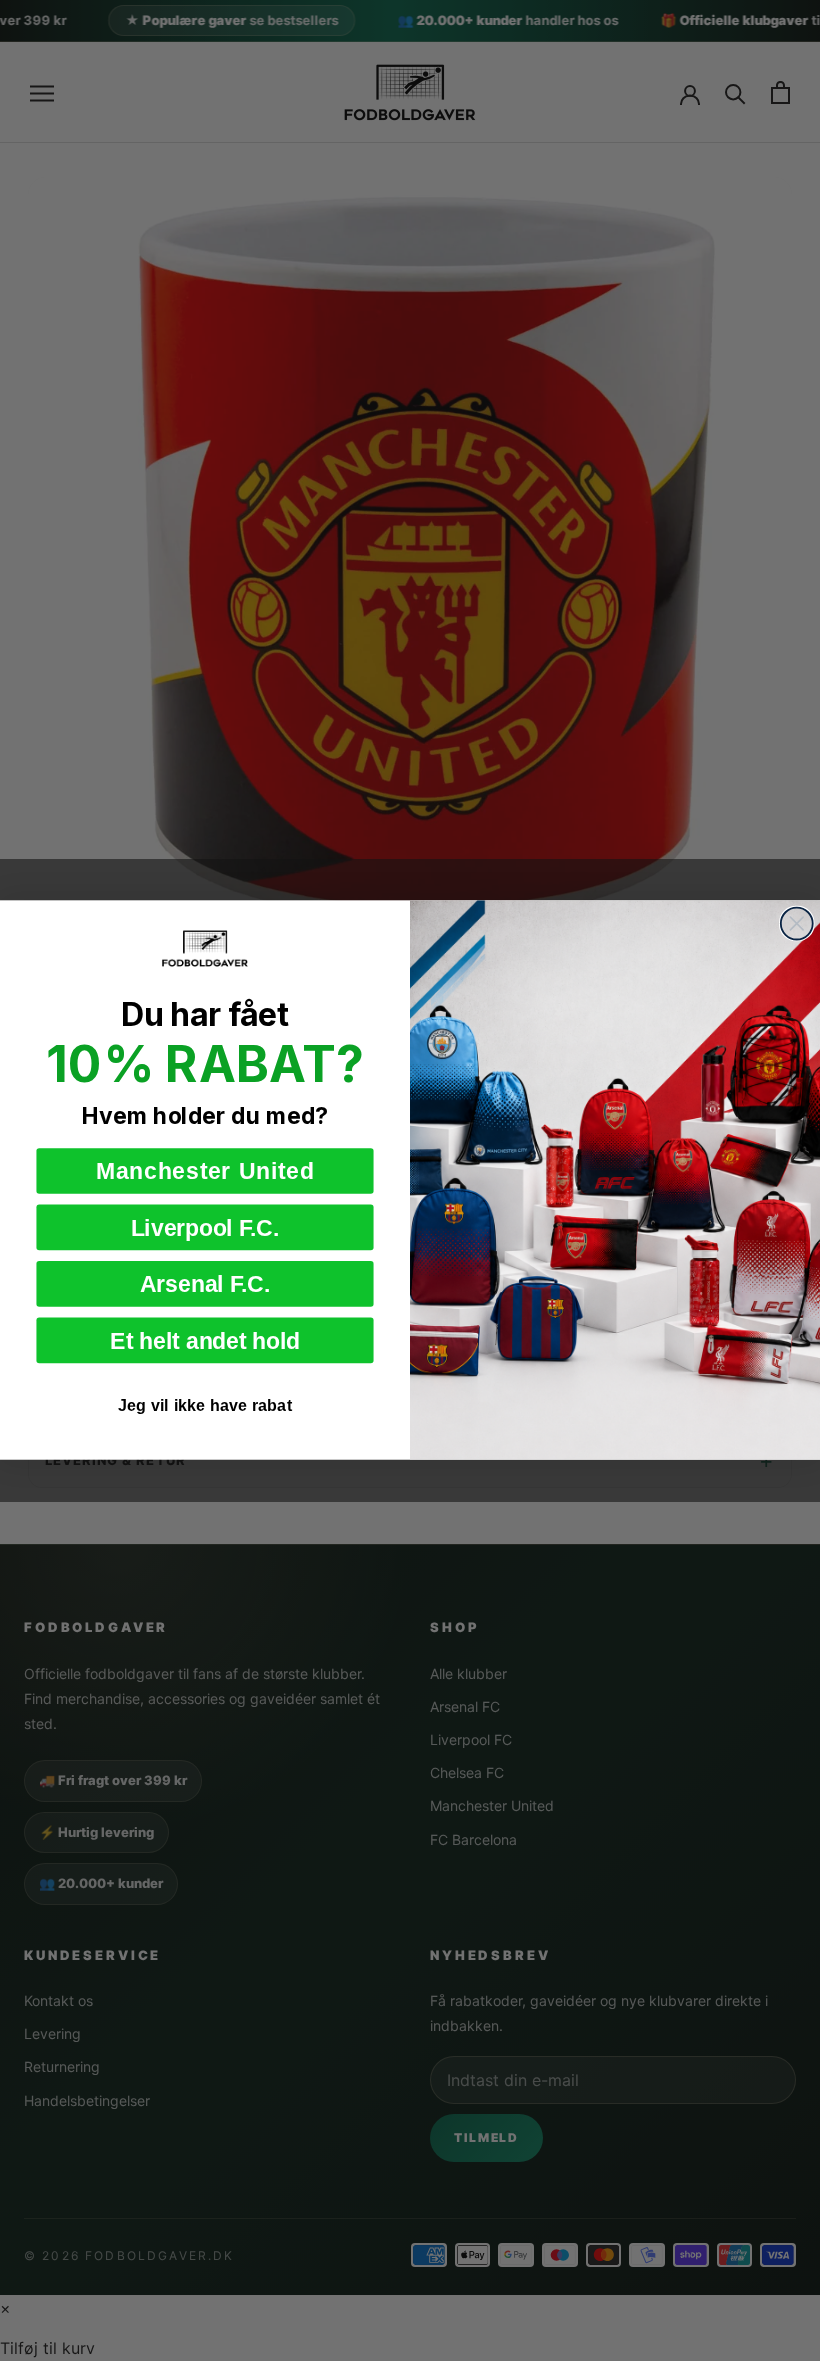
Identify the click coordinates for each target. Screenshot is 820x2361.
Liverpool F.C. (205, 1228)
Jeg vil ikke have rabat (205, 1406)
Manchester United (205, 1171)
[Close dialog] (797, 924)
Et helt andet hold (205, 1341)
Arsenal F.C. (205, 1284)
